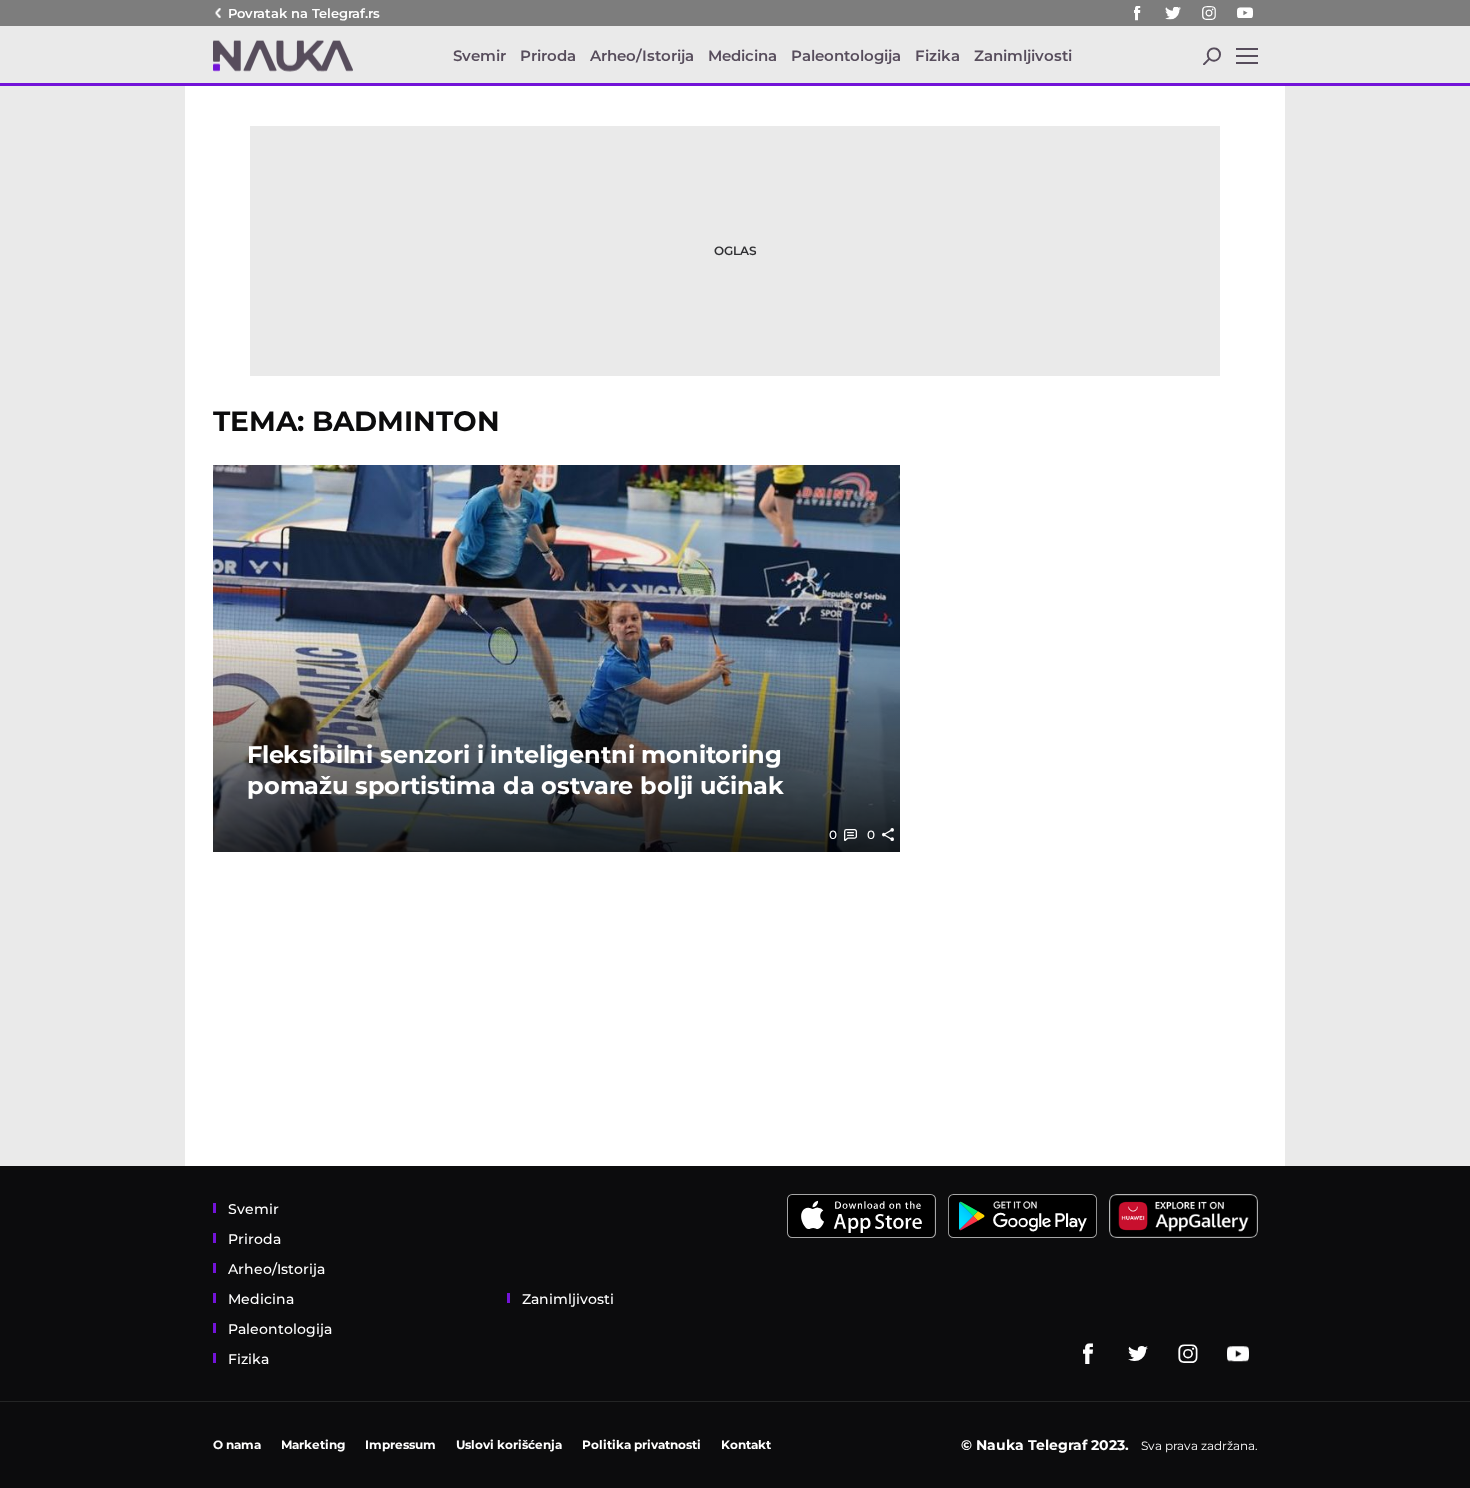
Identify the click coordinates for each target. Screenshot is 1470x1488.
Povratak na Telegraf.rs (304, 13)
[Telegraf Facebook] (1137, 13)
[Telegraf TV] (1245, 13)
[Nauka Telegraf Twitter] (1173, 13)
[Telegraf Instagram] (1209, 13)
